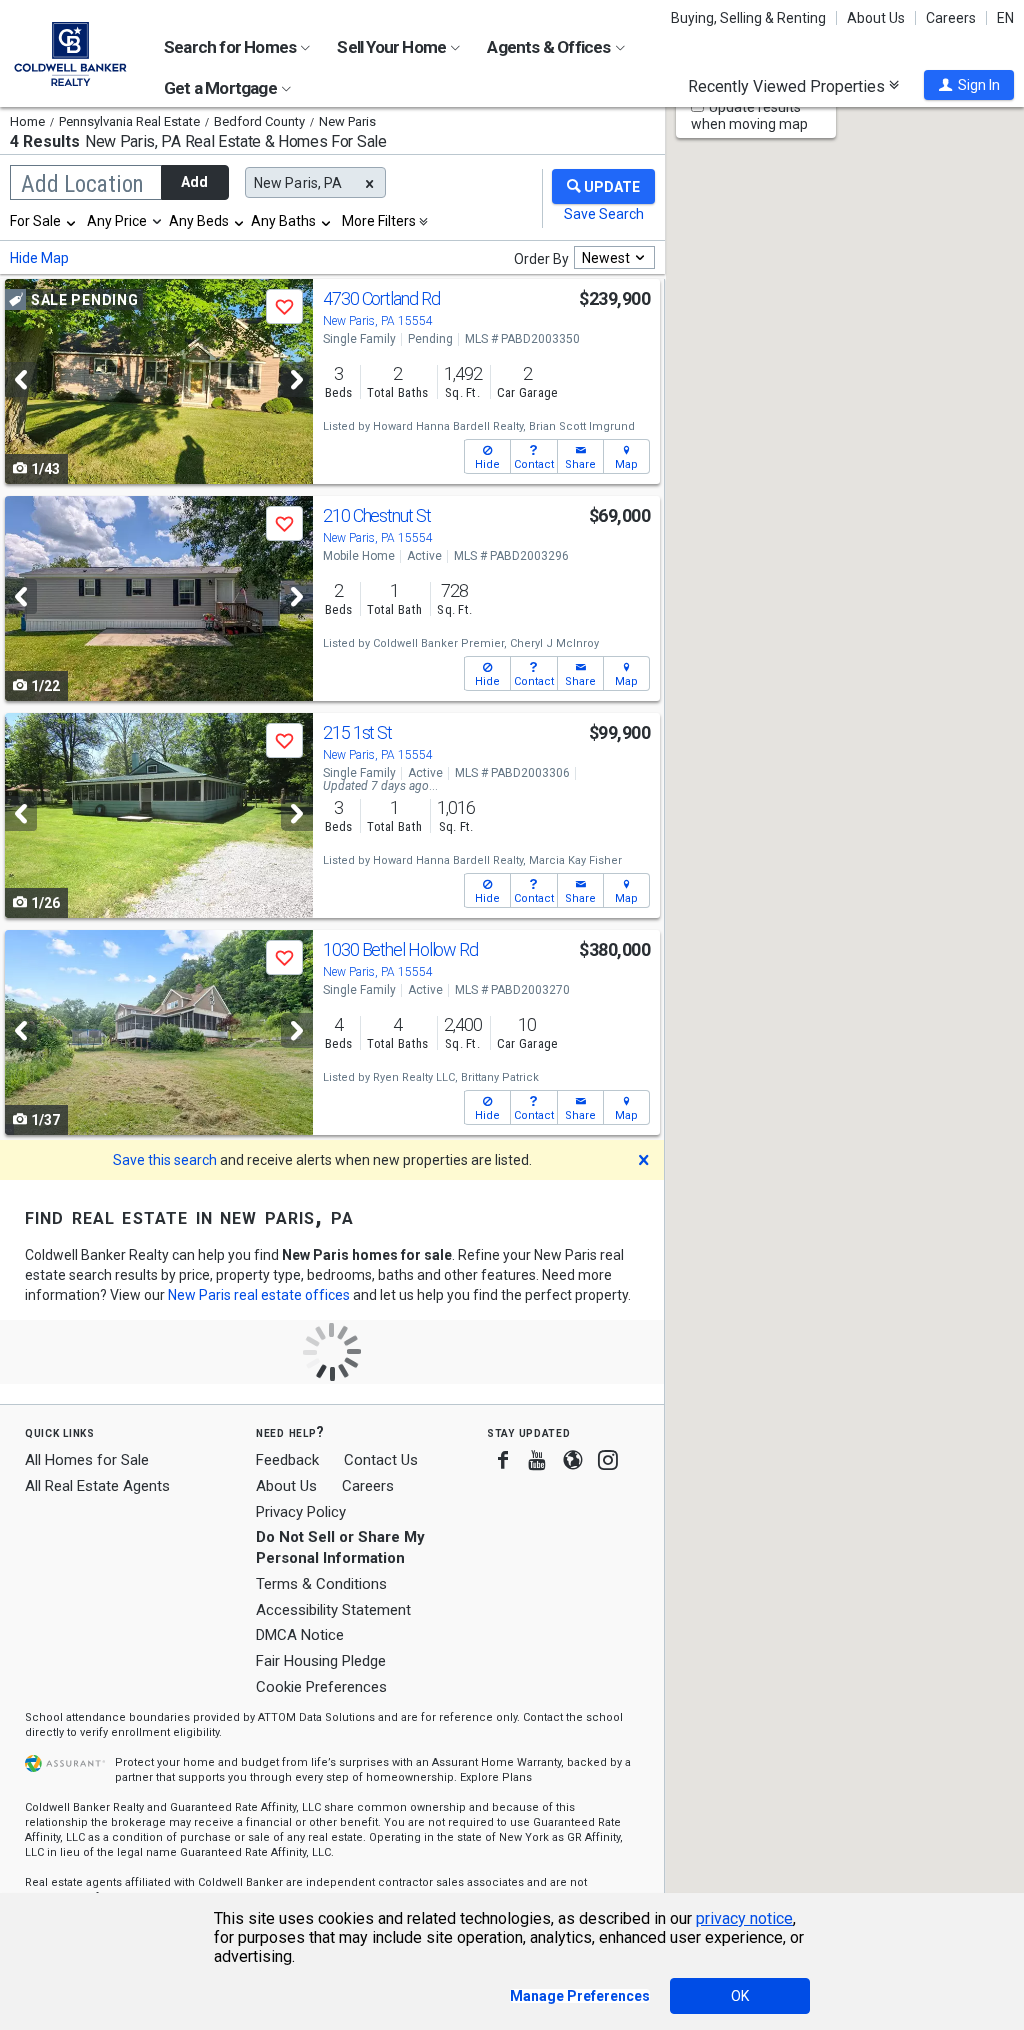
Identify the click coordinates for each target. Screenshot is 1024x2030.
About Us (876, 18)
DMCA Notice (300, 1635)
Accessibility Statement (333, 1610)
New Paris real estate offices (259, 1295)
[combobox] (44, 221)
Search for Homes (231, 47)
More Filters (379, 221)
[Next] (297, 379)
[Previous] (21, 379)
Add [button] (194, 182)
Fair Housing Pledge (321, 1661)
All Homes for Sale (87, 1460)
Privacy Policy (301, 1512)
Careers (951, 18)
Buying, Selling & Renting (748, 18)
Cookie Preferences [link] (321, 1687)
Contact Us (381, 1460)
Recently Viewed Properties (788, 86)
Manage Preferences (580, 1996)
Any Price (117, 221)
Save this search (165, 1160)
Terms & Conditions (321, 1584)
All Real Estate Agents (97, 1486)
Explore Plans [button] (496, 1777)
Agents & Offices (550, 47)
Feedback (287, 1460)
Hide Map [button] (39, 258)
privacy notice (744, 1918)
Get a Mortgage (222, 88)
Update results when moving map (749, 115)
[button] (969, 85)
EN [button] (1005, 18)
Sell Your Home (393, 47)
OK (740, 1996)
